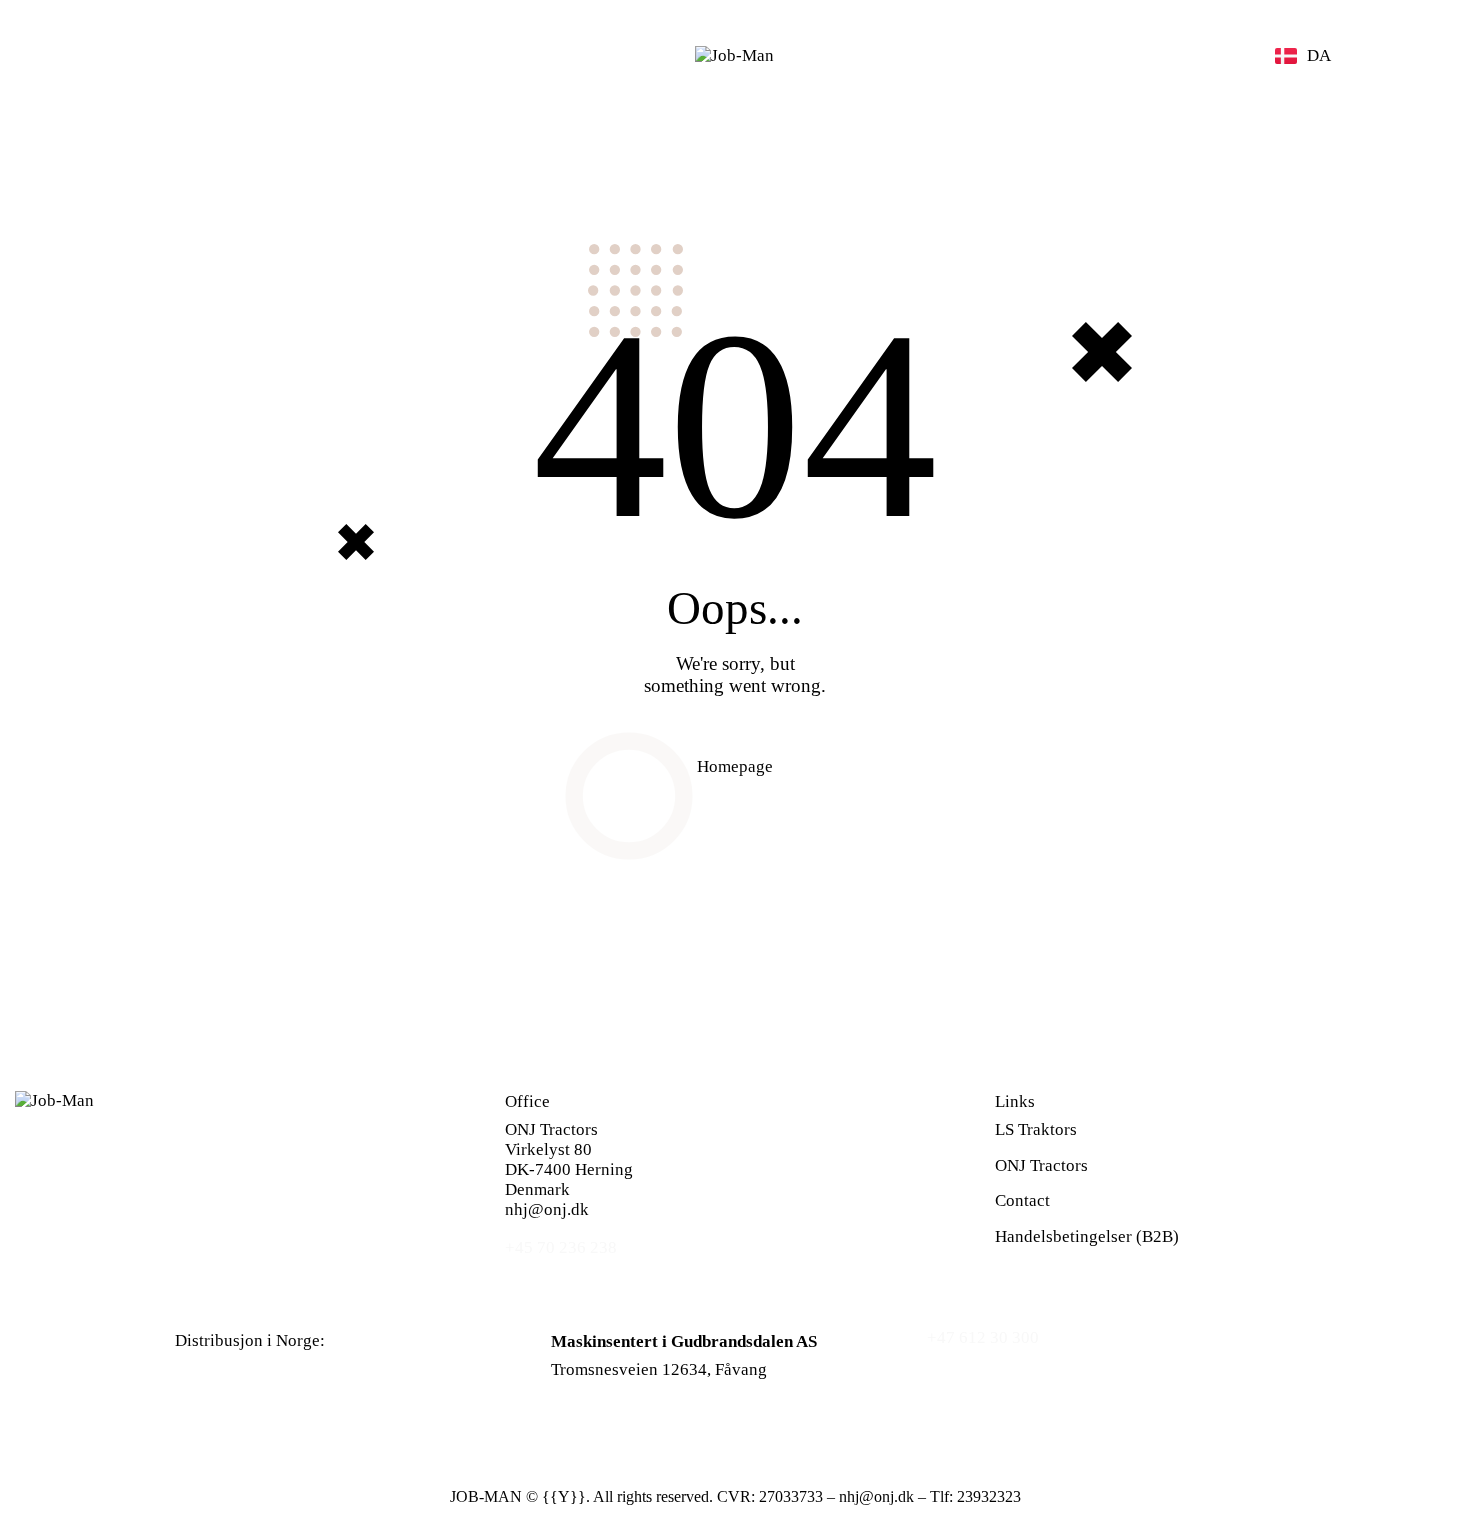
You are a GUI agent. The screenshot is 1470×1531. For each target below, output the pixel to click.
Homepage (735, 766)
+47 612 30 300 (983, 1337)
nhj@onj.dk (547, 1209)
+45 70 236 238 (561, 1247)
